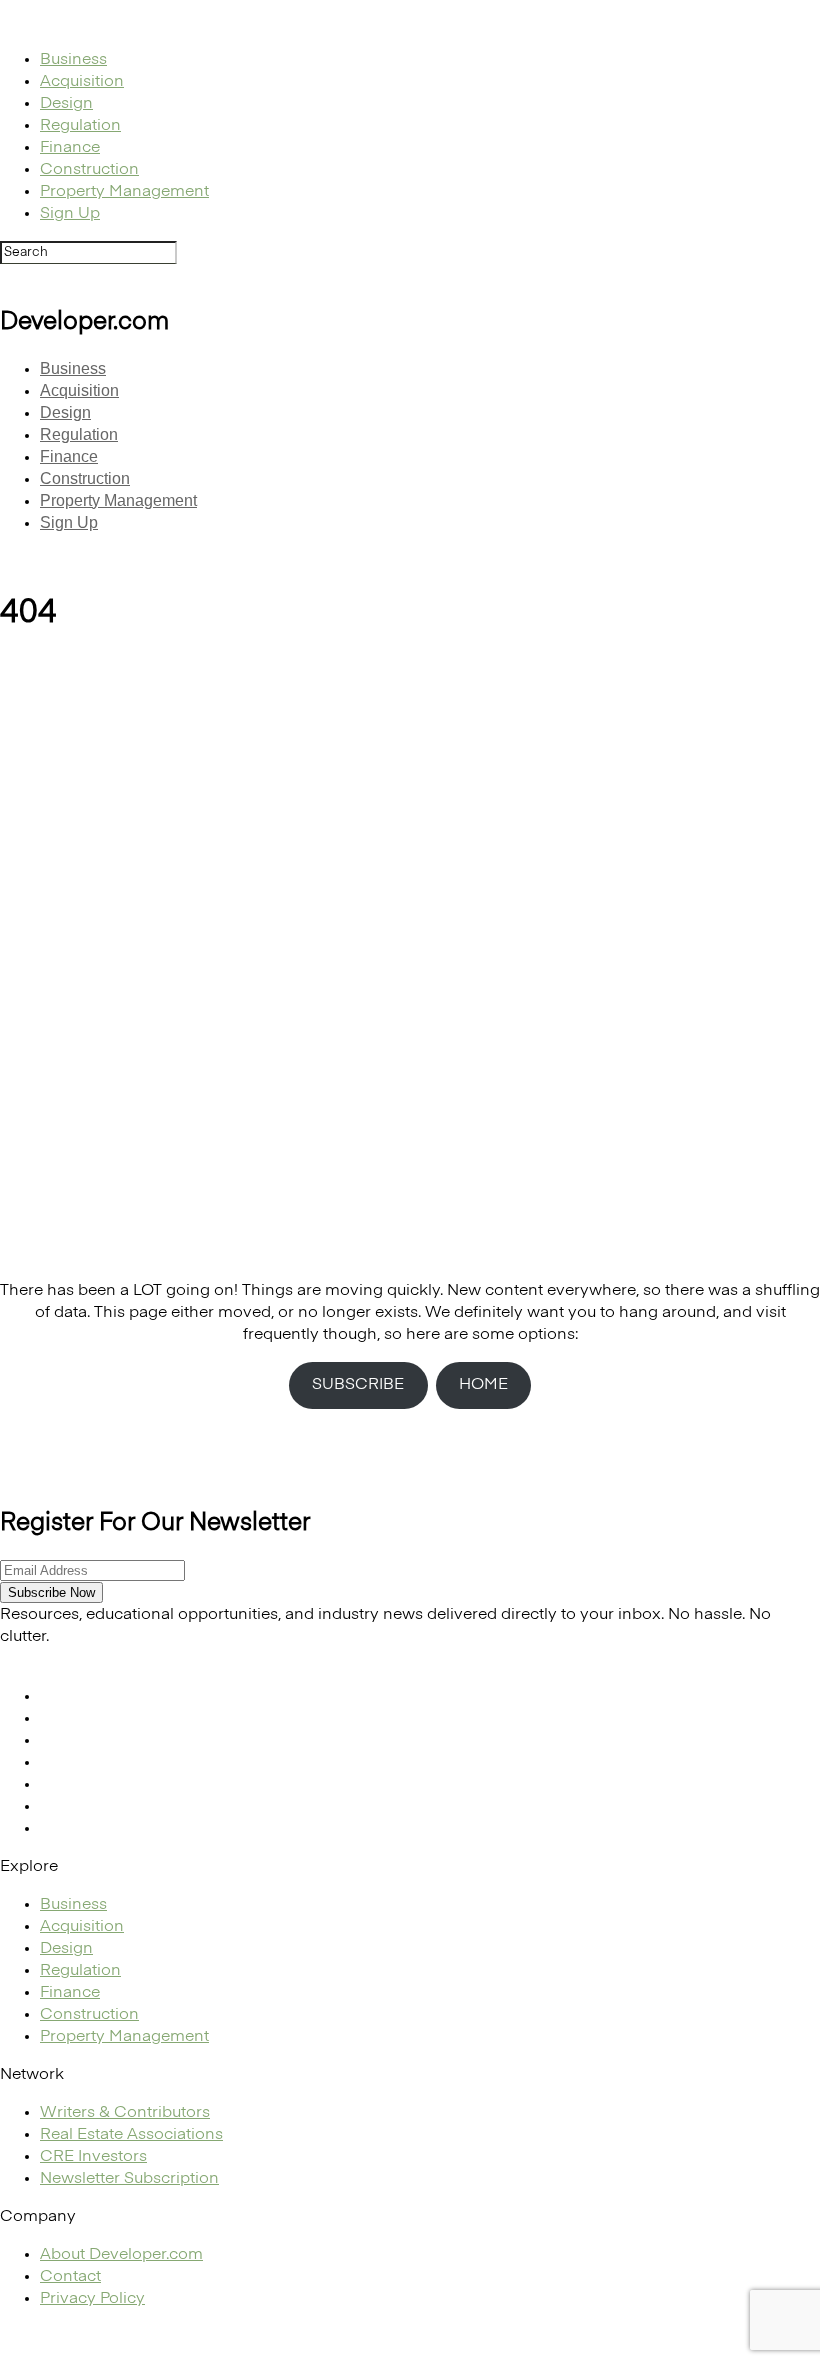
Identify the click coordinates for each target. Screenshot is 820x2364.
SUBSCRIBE (358, 1385)
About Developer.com (121, 2255)
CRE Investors (93, 2157)
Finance (70, 148)
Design (66, 104)
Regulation (80, 126)
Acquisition (82, 82)
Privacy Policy (92, 2299)
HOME (483, 1385)
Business (73, 60)
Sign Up (70, 214)
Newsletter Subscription (129, 2179)
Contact (70, 2277)
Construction (89, 170)
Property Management (124, 192)
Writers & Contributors (125, 2113)
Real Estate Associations (131, 2135)
